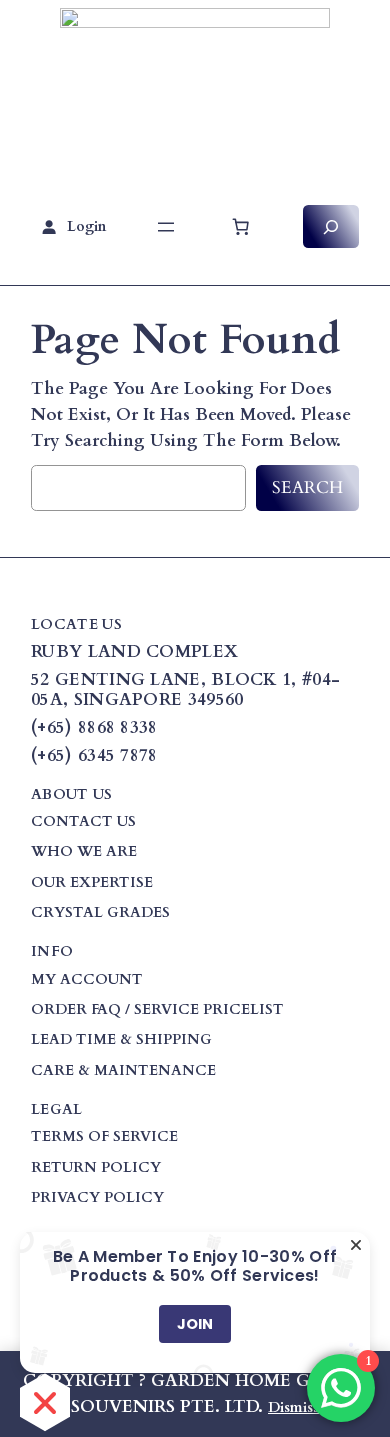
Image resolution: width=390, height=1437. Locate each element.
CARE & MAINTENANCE (123, 1070)
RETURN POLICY (96, 1167)
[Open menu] (166, 227)
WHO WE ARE (84, 851)
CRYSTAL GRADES (100, 912)
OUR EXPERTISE (92, 882)
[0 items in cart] (241, 227)
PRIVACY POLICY (97, 1197)
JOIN (195, 1324)
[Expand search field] (331, 226)
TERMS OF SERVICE (104, 1136)
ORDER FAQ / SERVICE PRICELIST (157, 1009)
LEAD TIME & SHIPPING (121, 1039)
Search (307, 487)
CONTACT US (83, 821)
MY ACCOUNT (87, 979)
